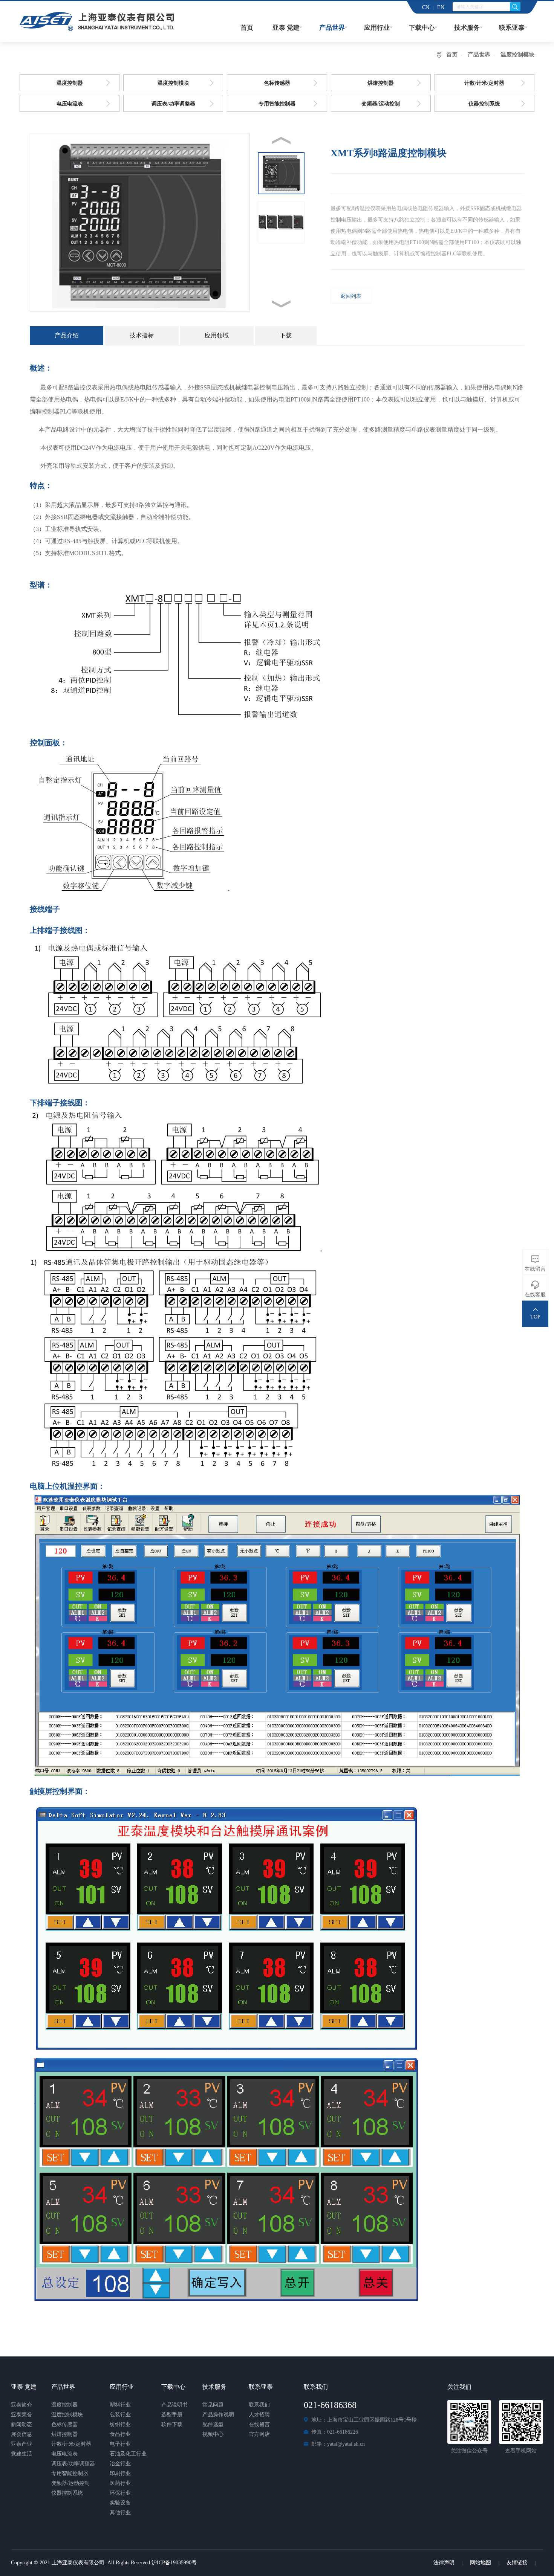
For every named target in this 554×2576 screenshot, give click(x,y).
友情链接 (517, 2563)
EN (441, 7)
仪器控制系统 (484, 104)
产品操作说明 (218, 2415)
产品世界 (332, 28)
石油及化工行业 (128, 2454)
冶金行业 (120, 2464)
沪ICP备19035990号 (174, 2563)
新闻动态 (21, 2424)
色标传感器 (277, 83)
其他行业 (120, 2513)
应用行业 (377, 28)
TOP (535, 1317)
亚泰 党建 (286, 28)
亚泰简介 (21, 2405)
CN (426, 7)
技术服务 (467, 28)
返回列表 (351, 296)
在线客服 (535, 1295)
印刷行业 (120, 2473)
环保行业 (120, 2493)
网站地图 (481, 2563)
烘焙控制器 (381, 83)
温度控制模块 (173, 83)
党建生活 (21, 2454)
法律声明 (444, 2563)
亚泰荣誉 (21, 2415)
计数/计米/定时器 (484, 83)
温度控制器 (70, 83)
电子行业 (120, 2444)
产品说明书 (174, 2405)
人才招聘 (259, 2415)
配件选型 (213, 2424)
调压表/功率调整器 (173, 104)
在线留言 (259, 2424)
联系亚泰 (512, 28)
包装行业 (120, 2415)
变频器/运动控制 (381, 104)
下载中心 (422, 28)
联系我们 (259, 2405)
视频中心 (213, 2434)
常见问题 (213, 2405)
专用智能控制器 (277, 104)
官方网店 (259, 2434)
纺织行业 (120, 2424)
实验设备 (120, 2503)
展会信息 (21, 2434)
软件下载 (172, 2424)
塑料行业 (120, 2405)
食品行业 (120, 2434)
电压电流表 (70, 104)
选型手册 (172, 2415)
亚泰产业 (21, 2444)
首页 (247, 28)
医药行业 (120, 2483)
